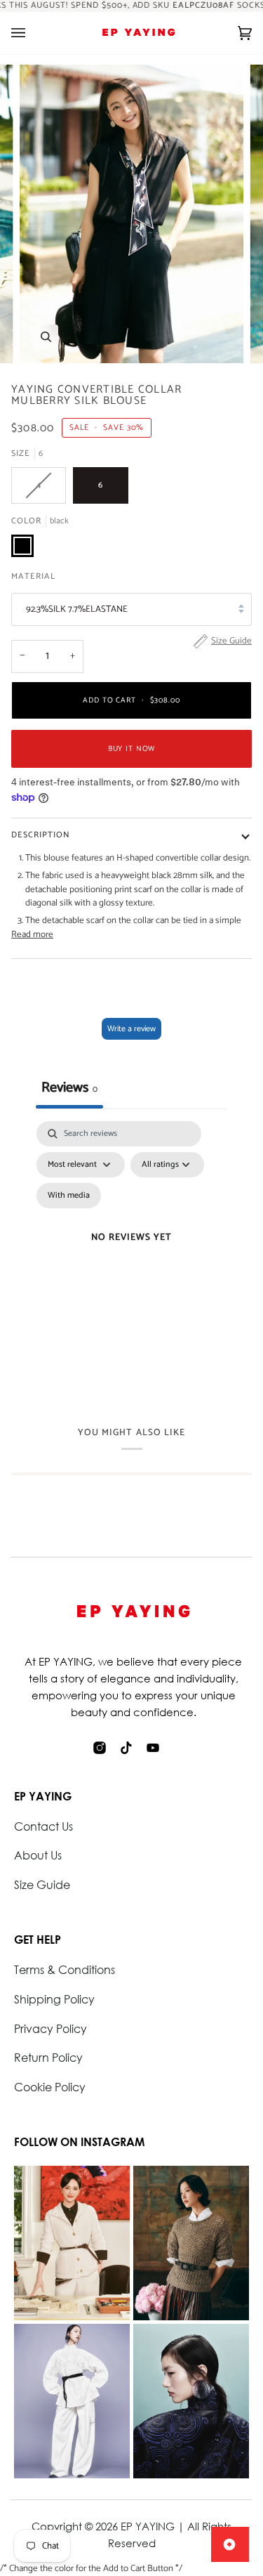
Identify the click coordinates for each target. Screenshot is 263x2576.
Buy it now (132, 749)
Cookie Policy (50, 2087)
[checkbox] (69, 1196)
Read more (32, 935)
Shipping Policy (54, 1999)
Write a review (131, 1029)
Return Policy (48, 2057)
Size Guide (42, 1884)
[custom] (100, 1748)
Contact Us (43, 1826)
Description (41, 835)
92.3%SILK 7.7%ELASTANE (77, 609)
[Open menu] (32, 33)
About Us (38, 1855)
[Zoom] (46, 337)
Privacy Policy (50, 2028)
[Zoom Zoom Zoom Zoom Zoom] (131, 214)
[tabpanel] (131, 1255)
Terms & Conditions (65, 1969)
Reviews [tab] (69, 1088)
